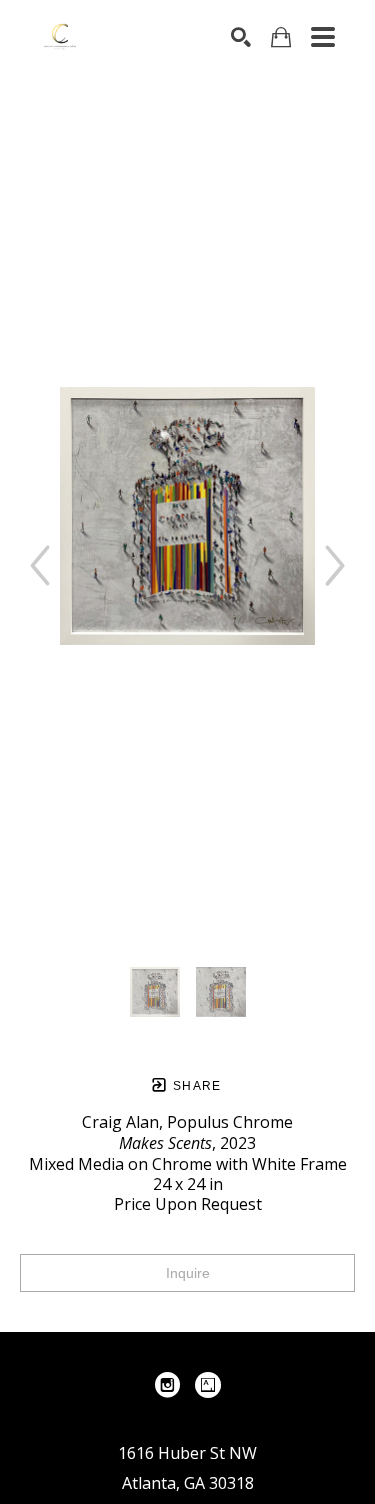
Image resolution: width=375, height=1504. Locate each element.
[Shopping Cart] (281, 37)
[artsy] (208, 1385)
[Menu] (323, 37)
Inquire (188, 1273)
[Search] (241, 37)
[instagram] (168, 1385)
